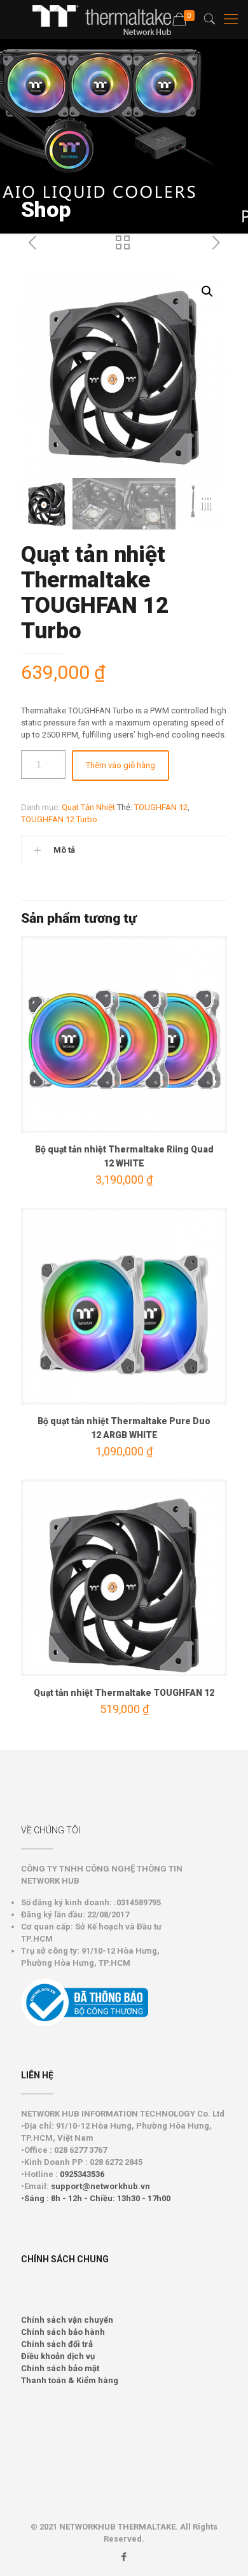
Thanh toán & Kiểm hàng (70, 2380)
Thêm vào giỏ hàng (121, 765)
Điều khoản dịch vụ (58, 2356)
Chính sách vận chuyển (67, 2320)
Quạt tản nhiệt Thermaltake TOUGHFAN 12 (124, 1693)
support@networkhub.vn (100, 2186)
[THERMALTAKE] (108, 19)
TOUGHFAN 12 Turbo (59, 819)
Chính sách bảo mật (60, 2368)
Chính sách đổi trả (57, 2344)
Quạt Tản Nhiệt (88, 807)
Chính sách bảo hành (63, 2332)
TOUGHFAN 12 (161, 807)
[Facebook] (124, 2557)
